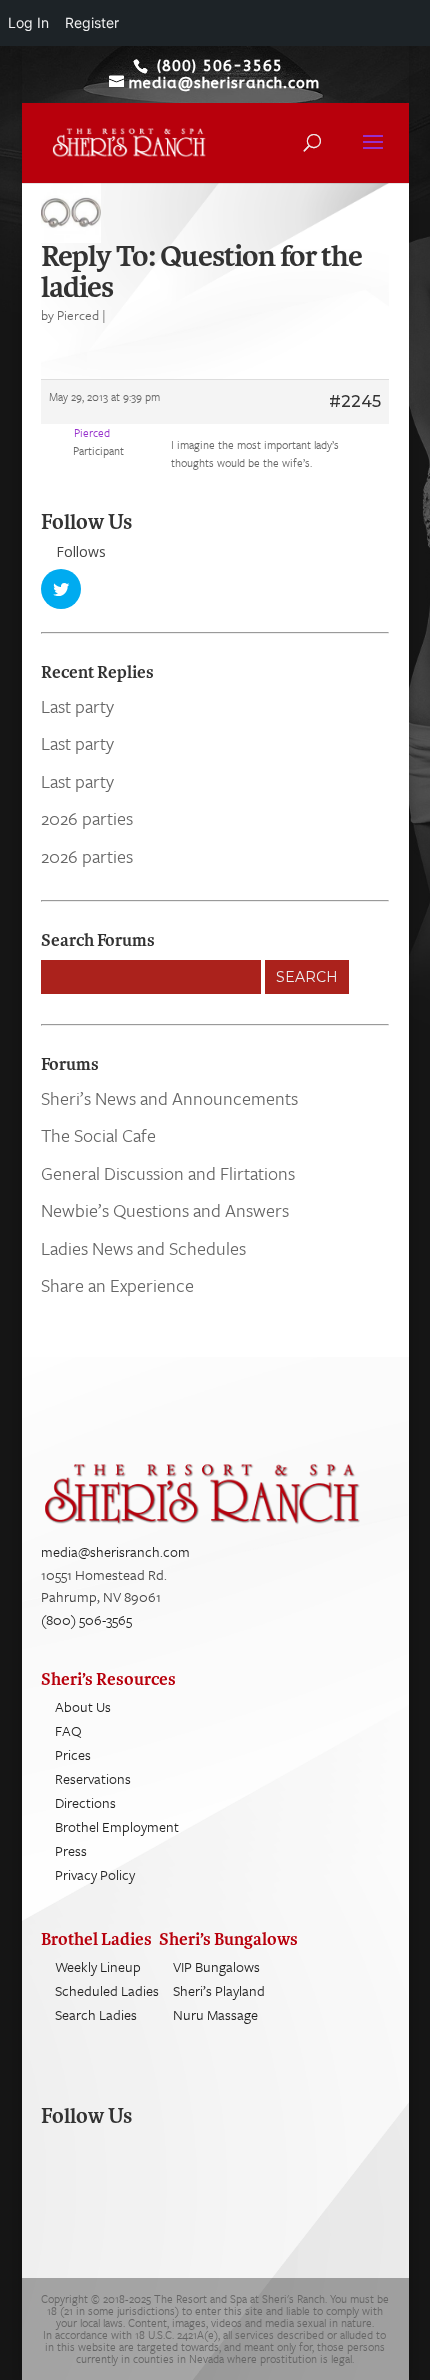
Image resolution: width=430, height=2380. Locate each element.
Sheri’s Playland (219, 1990)
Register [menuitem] (92, 22)
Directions (85, 1802)
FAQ (68, 1730)
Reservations (93, 1778)
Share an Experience (117, 1285)
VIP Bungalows (216, 1966)
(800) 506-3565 (86, 1619)
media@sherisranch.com (115, 1551)
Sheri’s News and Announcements (169, 1098)
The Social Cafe (98, 1135)
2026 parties (87, 818)
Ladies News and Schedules (143, 1248)
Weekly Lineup (98, 1966)
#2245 (355, 401)
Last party (77, 706)
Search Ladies (96, 2014)
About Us (83, 1706)
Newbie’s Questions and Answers (165, 1210)
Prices (73, 1754)
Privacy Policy (95, 1874)
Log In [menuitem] (28, 22)
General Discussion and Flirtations (168, 1173)
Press (71, 1850)
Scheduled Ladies (107, 1990)
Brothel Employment (117, 1826)
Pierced (78, 315)
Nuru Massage (215, 2014)
